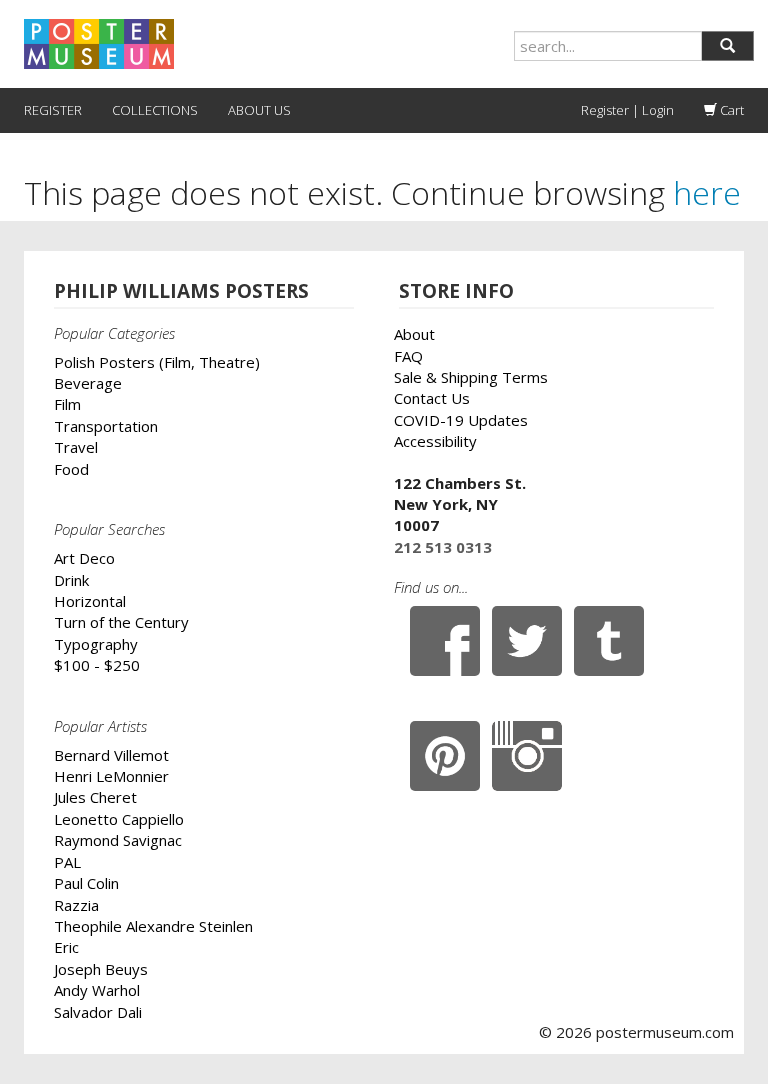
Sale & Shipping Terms (471, 377)
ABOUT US (259, 110)
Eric (66, 947)
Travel (76, 447)
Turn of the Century (121, 622)
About (414, 334)
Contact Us (432, 398)
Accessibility (435, 441)
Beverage (88, 383)
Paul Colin (86, 883)
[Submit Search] (727, 46)
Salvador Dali (98, 1012)
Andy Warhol (97, 990)
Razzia (76, 905)
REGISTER (53, 110)
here (707, 192)
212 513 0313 (443, 547)
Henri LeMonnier (111, 776)
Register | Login (627, 110)
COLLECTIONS (155, 110)
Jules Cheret (95, 797)
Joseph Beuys (101, 969)
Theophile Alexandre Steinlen (153, 926)
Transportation (106, 426)
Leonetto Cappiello (119, 819)
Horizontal (90, 601)
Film (67, 404)
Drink (71, 580)
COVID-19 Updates (461, 420)
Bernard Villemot (111, 755)
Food (71, 469)
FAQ (408, 356)
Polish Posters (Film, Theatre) (157, 362)
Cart (730, 110)
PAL (67, 862)
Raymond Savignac (118, 840)
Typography (96, 644)
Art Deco (84, 558)
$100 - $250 (97, 665)
